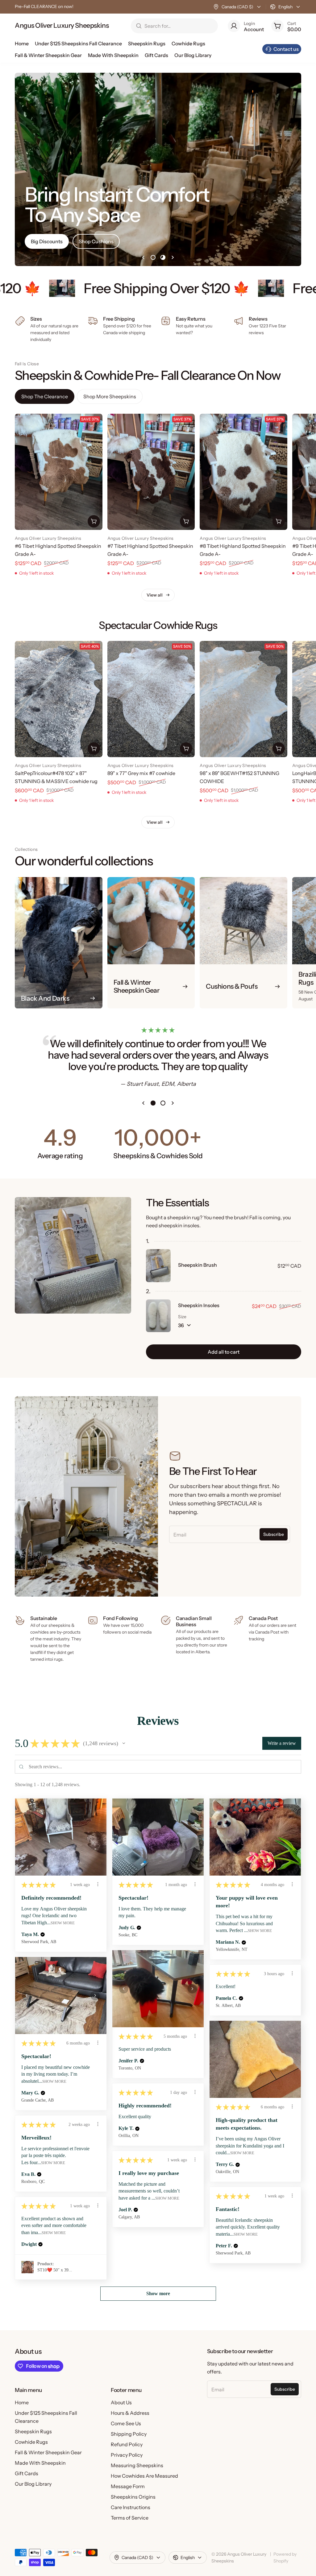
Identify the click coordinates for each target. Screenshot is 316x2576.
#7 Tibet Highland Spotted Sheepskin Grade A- (150, 550)
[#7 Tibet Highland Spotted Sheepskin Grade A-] (151, 472)
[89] (151, 699)
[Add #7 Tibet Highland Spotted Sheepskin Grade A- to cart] (186, 521)
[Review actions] (98, 1884)
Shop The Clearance (45, 396)
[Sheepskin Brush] (158, 1265)
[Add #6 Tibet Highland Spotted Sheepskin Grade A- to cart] (94, 521)
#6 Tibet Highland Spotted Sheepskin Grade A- (58, 550)
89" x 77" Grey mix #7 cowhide (141, 773)
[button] (124, 1743)
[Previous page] (143, 257)
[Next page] (173, 257)
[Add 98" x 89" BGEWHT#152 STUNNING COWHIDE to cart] (279, 749)
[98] (243, 699)
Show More (63, 1923)
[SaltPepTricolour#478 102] (59, 699)
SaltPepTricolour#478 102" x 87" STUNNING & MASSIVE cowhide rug (56, 777)
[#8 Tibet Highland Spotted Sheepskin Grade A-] (243, 472)
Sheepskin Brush (197, 1265)
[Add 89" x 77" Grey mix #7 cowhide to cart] (186, 749)
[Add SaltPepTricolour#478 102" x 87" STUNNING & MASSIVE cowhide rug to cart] (94, 749)
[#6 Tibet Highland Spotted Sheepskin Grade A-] (59, 472)
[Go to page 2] (163, 257)
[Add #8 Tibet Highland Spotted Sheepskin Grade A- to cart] (279, 521)
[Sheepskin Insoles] (158, 1316)
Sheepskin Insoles (199, 1305)
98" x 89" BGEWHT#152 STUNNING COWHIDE (239, 777)
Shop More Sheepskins (110, 396)
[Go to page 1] (153, 257)
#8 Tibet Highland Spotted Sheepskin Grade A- (243, 550)
